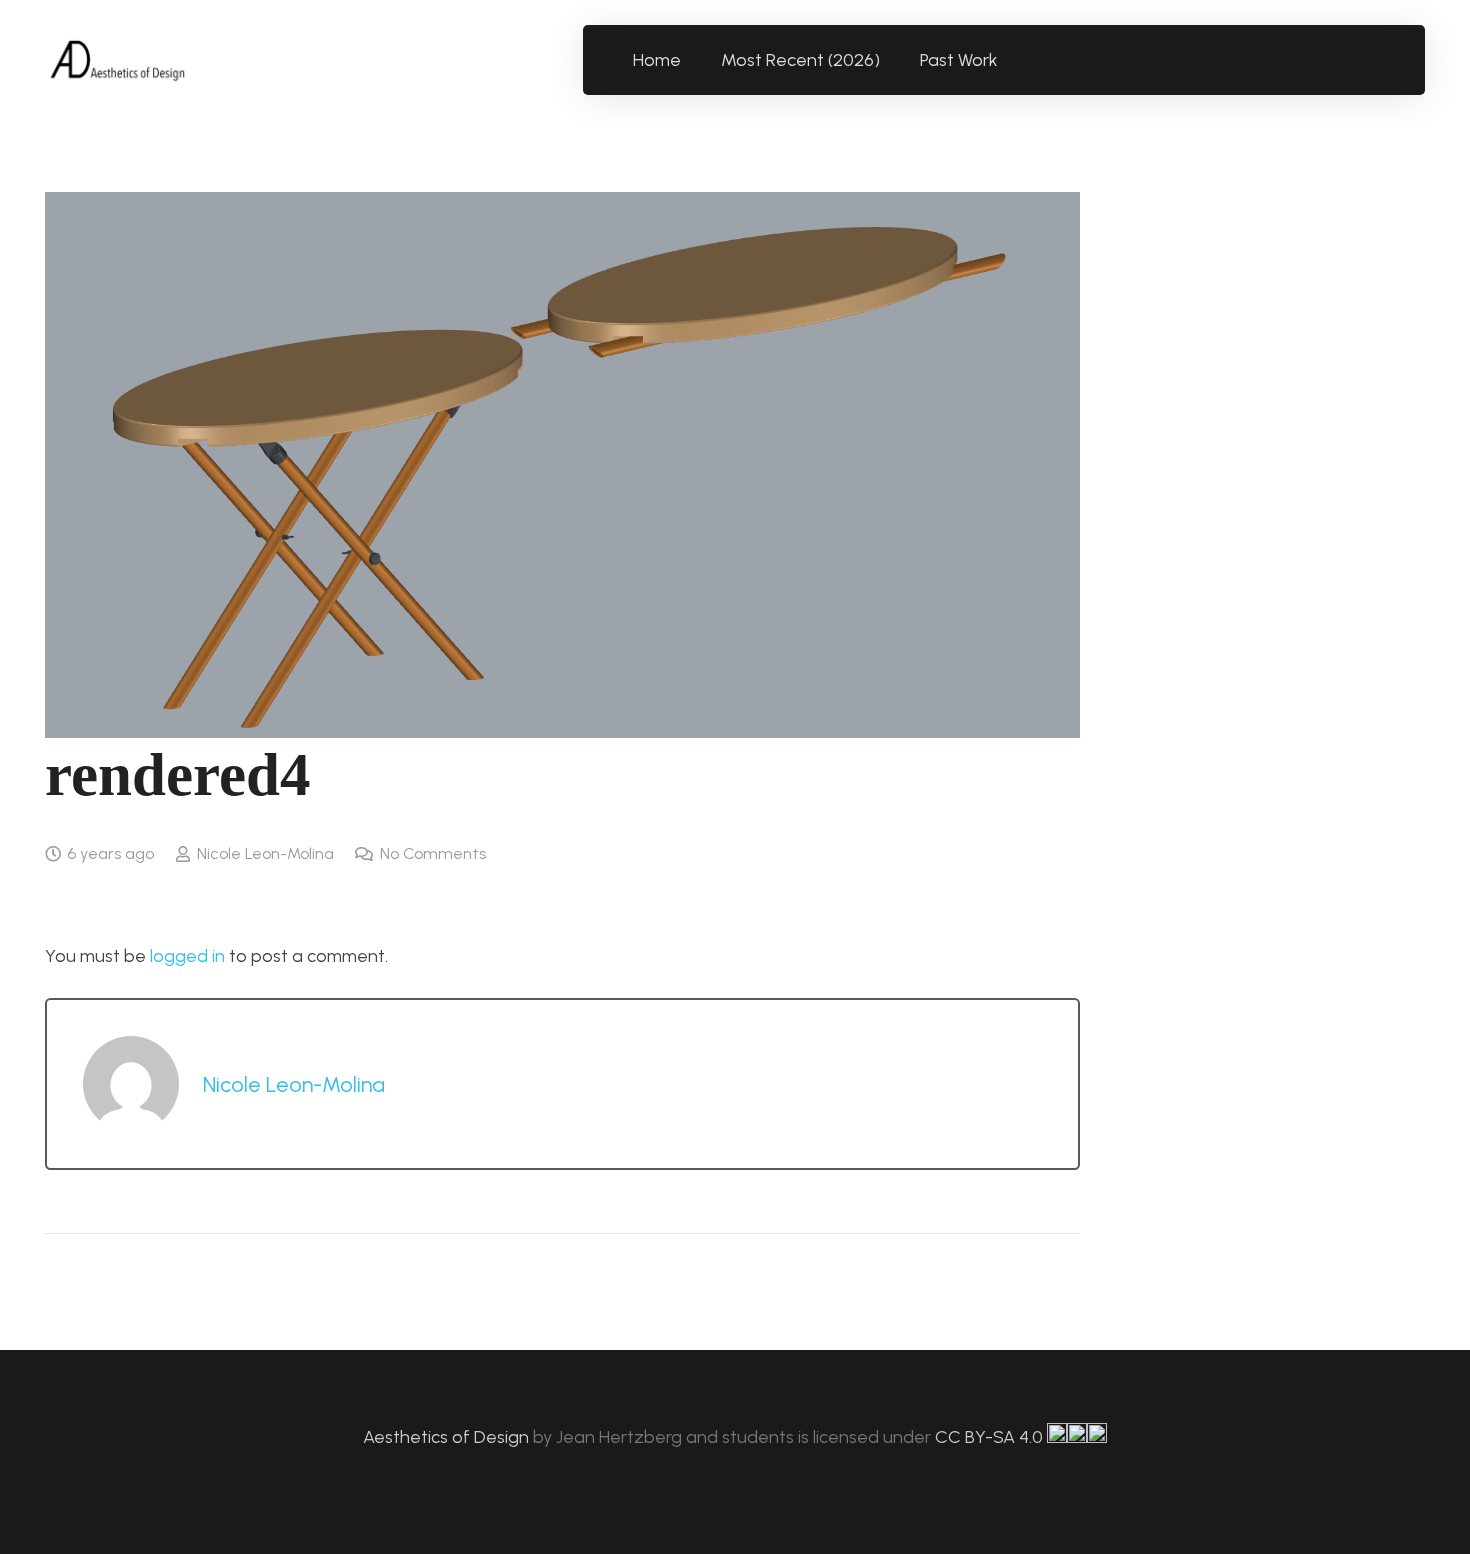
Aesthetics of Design (448, 1437)
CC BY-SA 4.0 (991, 1437)
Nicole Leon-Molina (265, 853)
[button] (1009, 60)
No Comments (433, 853)
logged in (187, 956)
